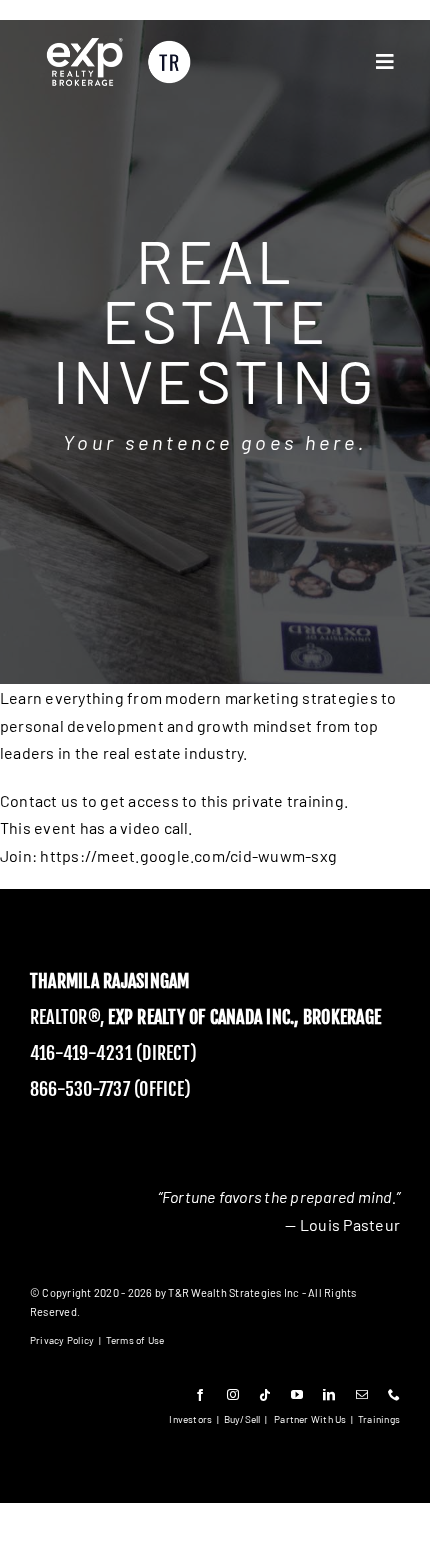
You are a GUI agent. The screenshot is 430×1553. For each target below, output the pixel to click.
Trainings (379, 1419)
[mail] (362, 1395)
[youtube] (297, 1395)
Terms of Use (135, 1340)
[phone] (394, 1395)
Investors (190, 1419)
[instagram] (233, 1395)
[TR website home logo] (118, 42)
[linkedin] (329, 1395)
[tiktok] (265, 1395)
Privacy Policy (62, 1340)
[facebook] (200, 1395)
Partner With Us (310, 1419)
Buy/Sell (242, 1419)
